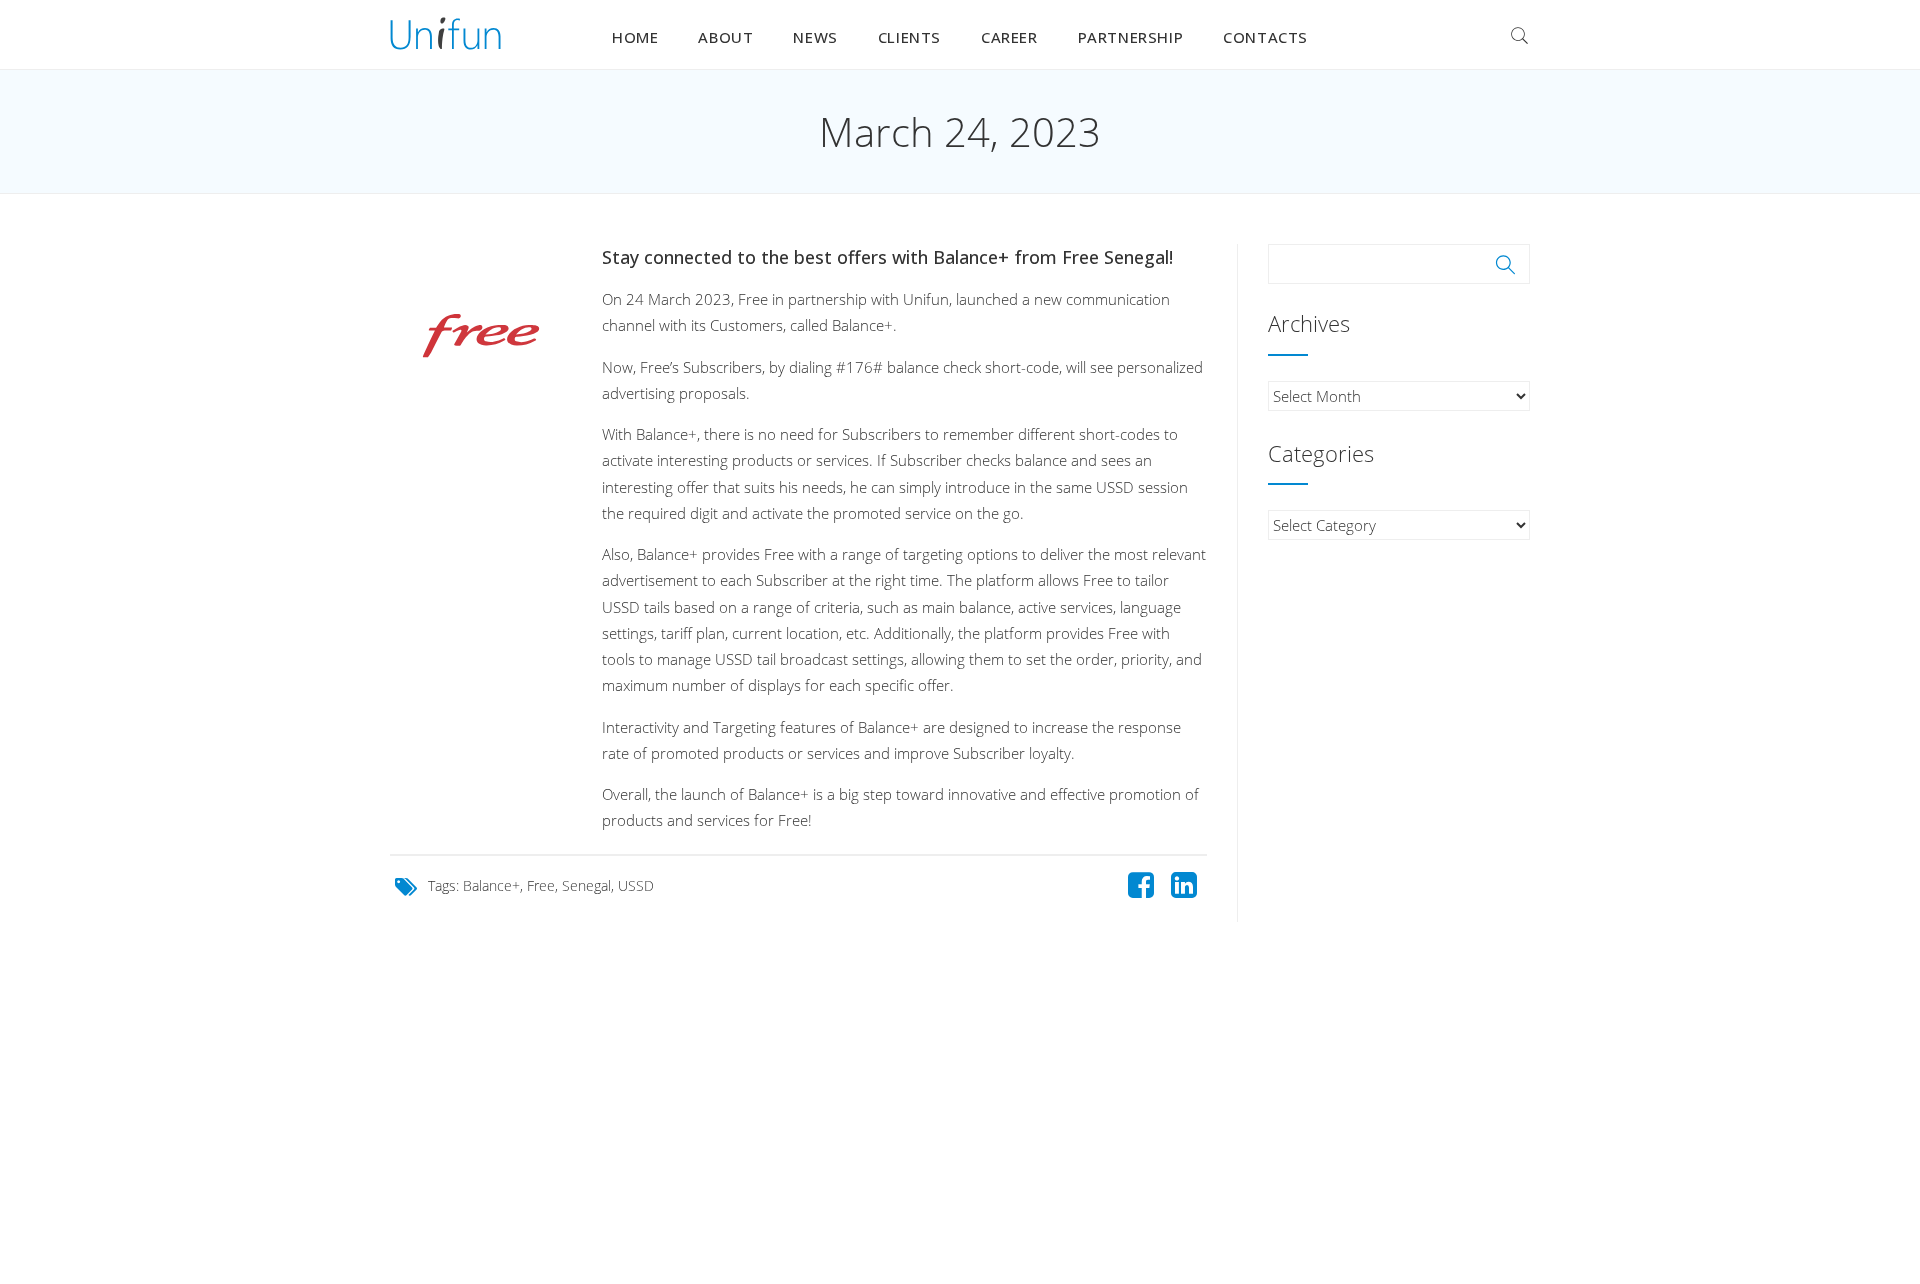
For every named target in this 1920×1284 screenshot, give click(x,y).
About (725, 37)
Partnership (1131, 37)
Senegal (586, 885)
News (815, 37)
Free (541, 885)
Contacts (1265, 37)
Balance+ (491, 885)
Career (1009, 37)
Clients (909, 37)
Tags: (445, 885)
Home (635, 37)
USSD (636, 885)
